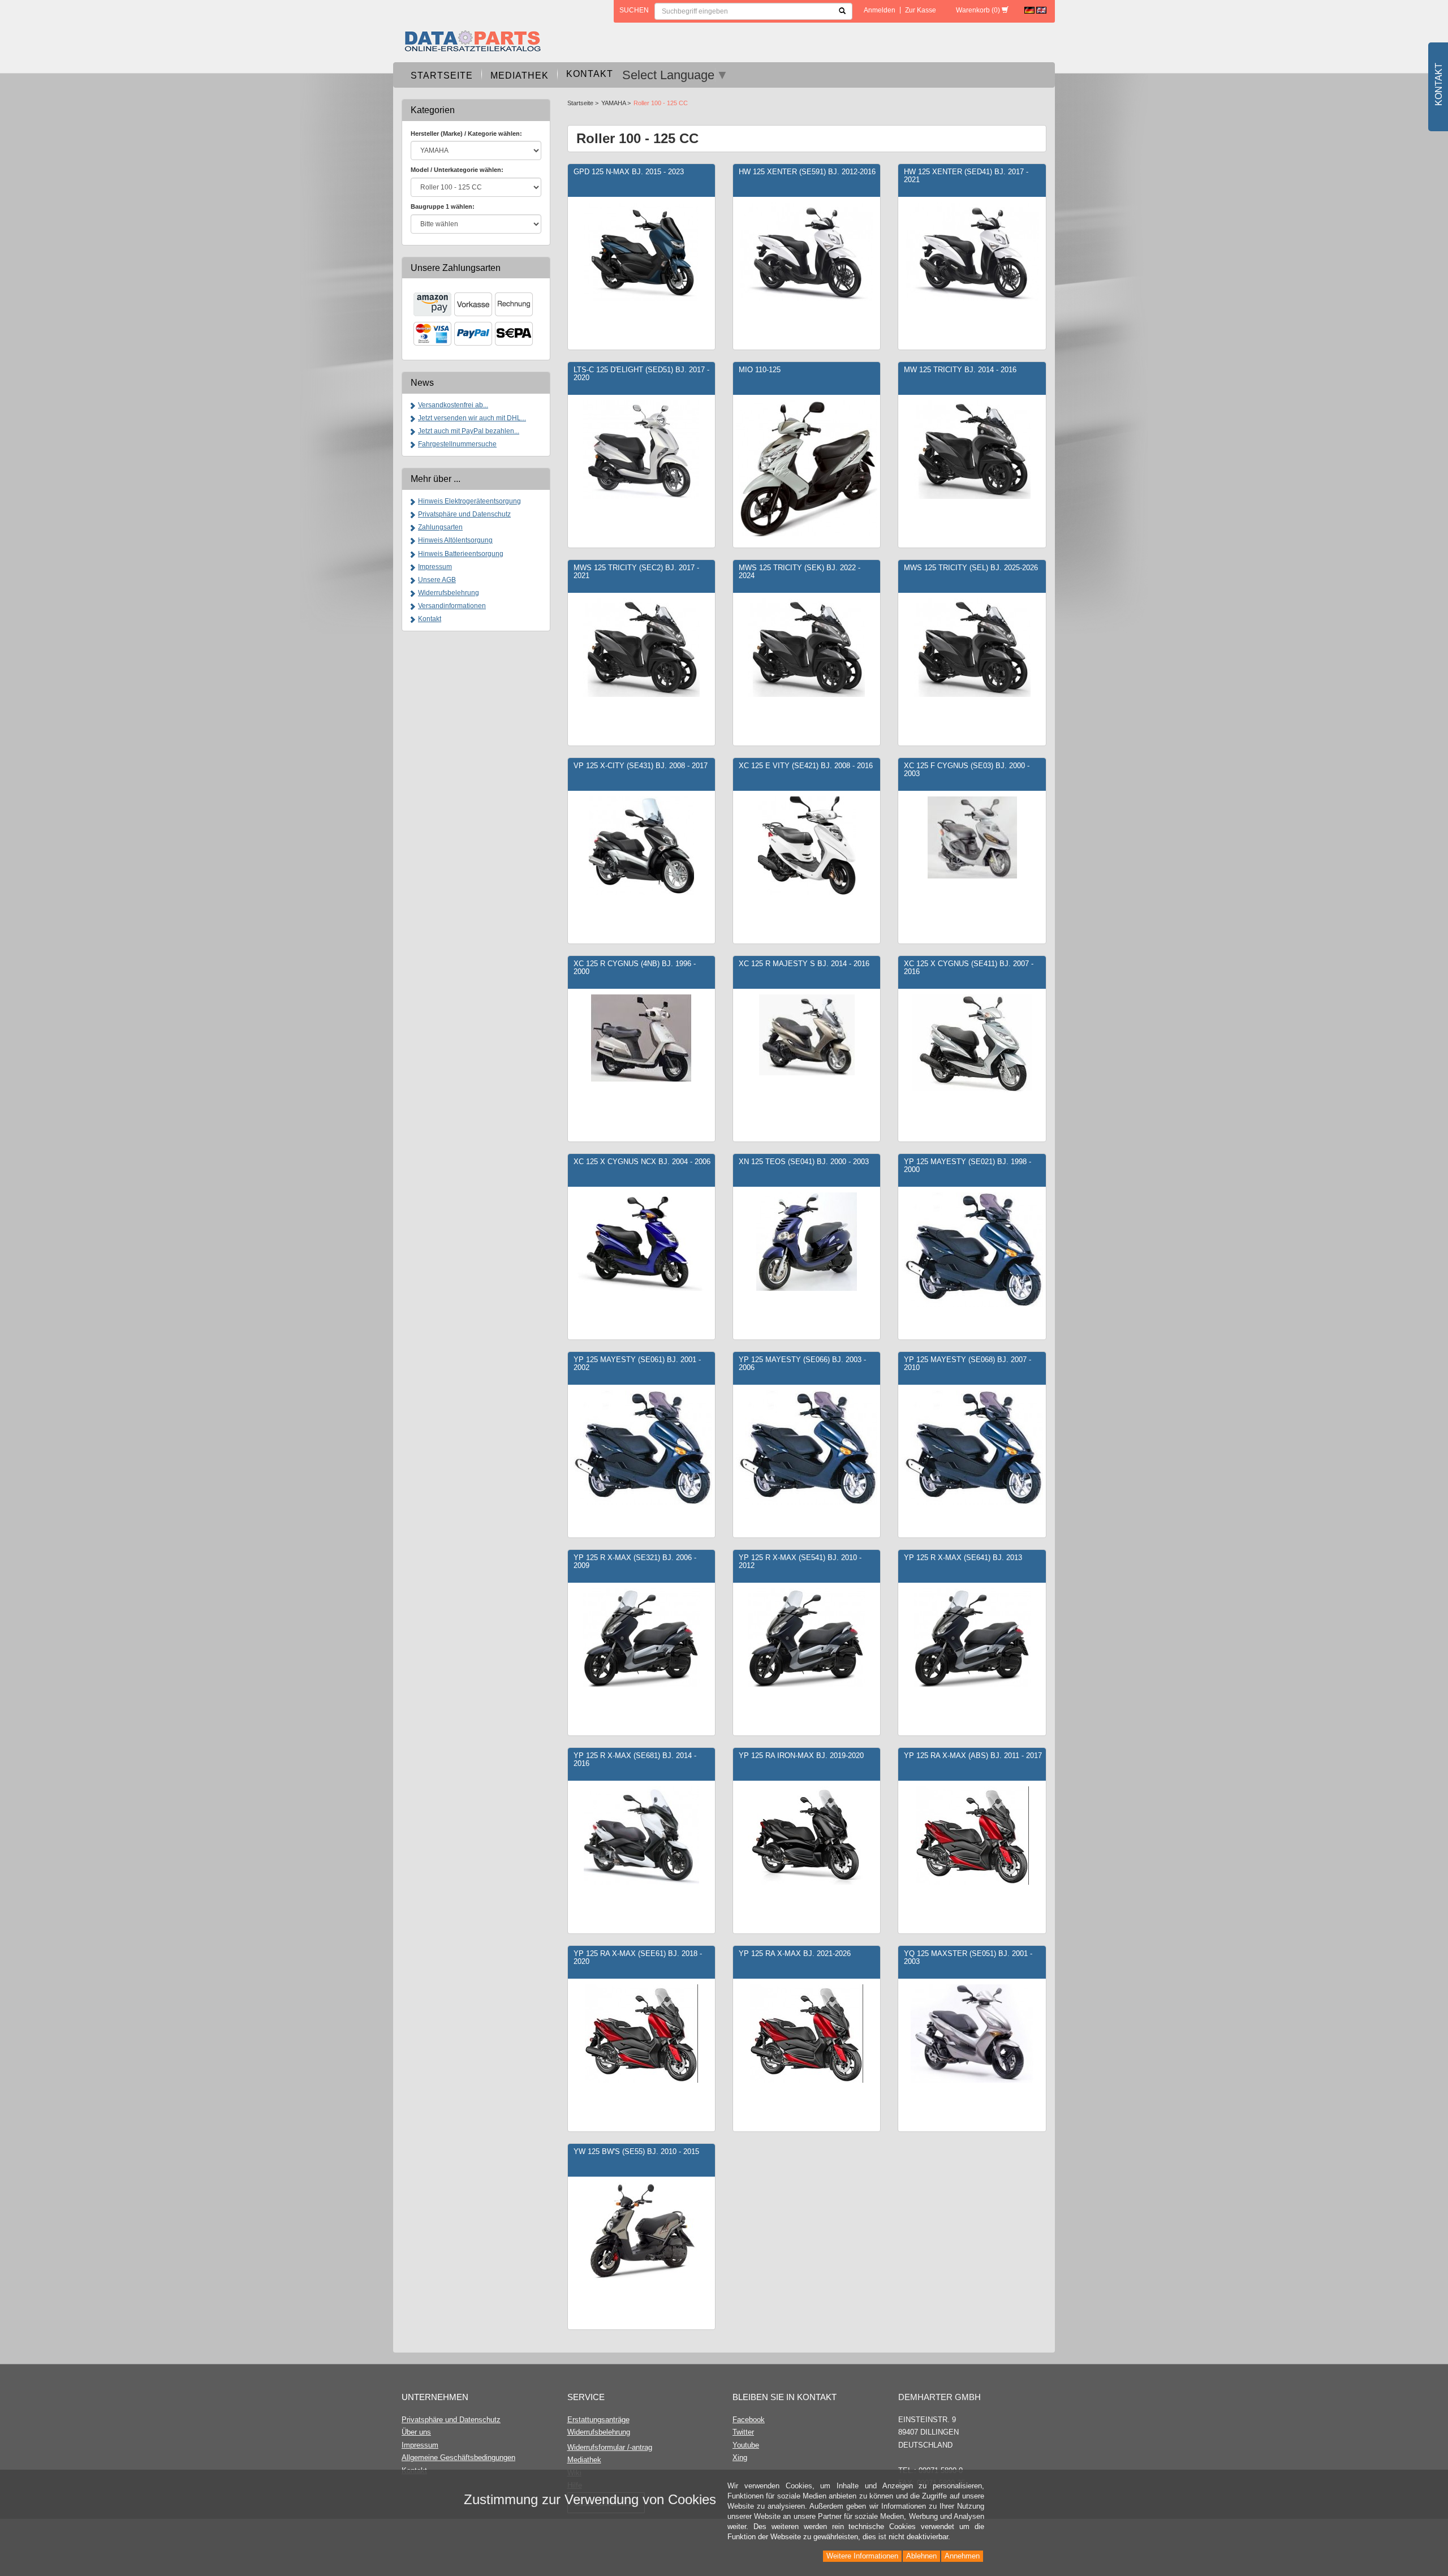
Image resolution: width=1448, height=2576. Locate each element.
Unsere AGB (437, 580)
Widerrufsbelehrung (449, 593)
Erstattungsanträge (598, 2420)
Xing (740, 2457)
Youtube (746, 2445)
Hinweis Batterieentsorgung (461, 554)
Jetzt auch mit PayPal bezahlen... (469, 431)
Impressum (435, 567)
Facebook (749, 2420)
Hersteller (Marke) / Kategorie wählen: (466, 133)
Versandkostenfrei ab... (453, 405)
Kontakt (590, 74)
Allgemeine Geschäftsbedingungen (458, 2457)
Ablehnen (921, 2556)
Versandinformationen (452, 606)
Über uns (416, 2432)
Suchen (634, 10)
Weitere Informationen (862, 2556)
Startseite (442, 76)
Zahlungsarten (440, 527)
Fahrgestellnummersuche (457, 444)
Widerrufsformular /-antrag (610, 2447)
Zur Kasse (921, 10)
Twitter (743, 2432)
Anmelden (880, 10)
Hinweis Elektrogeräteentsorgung (469, 501)
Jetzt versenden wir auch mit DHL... (472, 418)
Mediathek (520, 76)
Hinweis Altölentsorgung (455, 540)
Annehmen (962, 2556)
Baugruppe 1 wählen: (443, 206)
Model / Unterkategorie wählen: (457, 170)
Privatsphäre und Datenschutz (464, 514)
